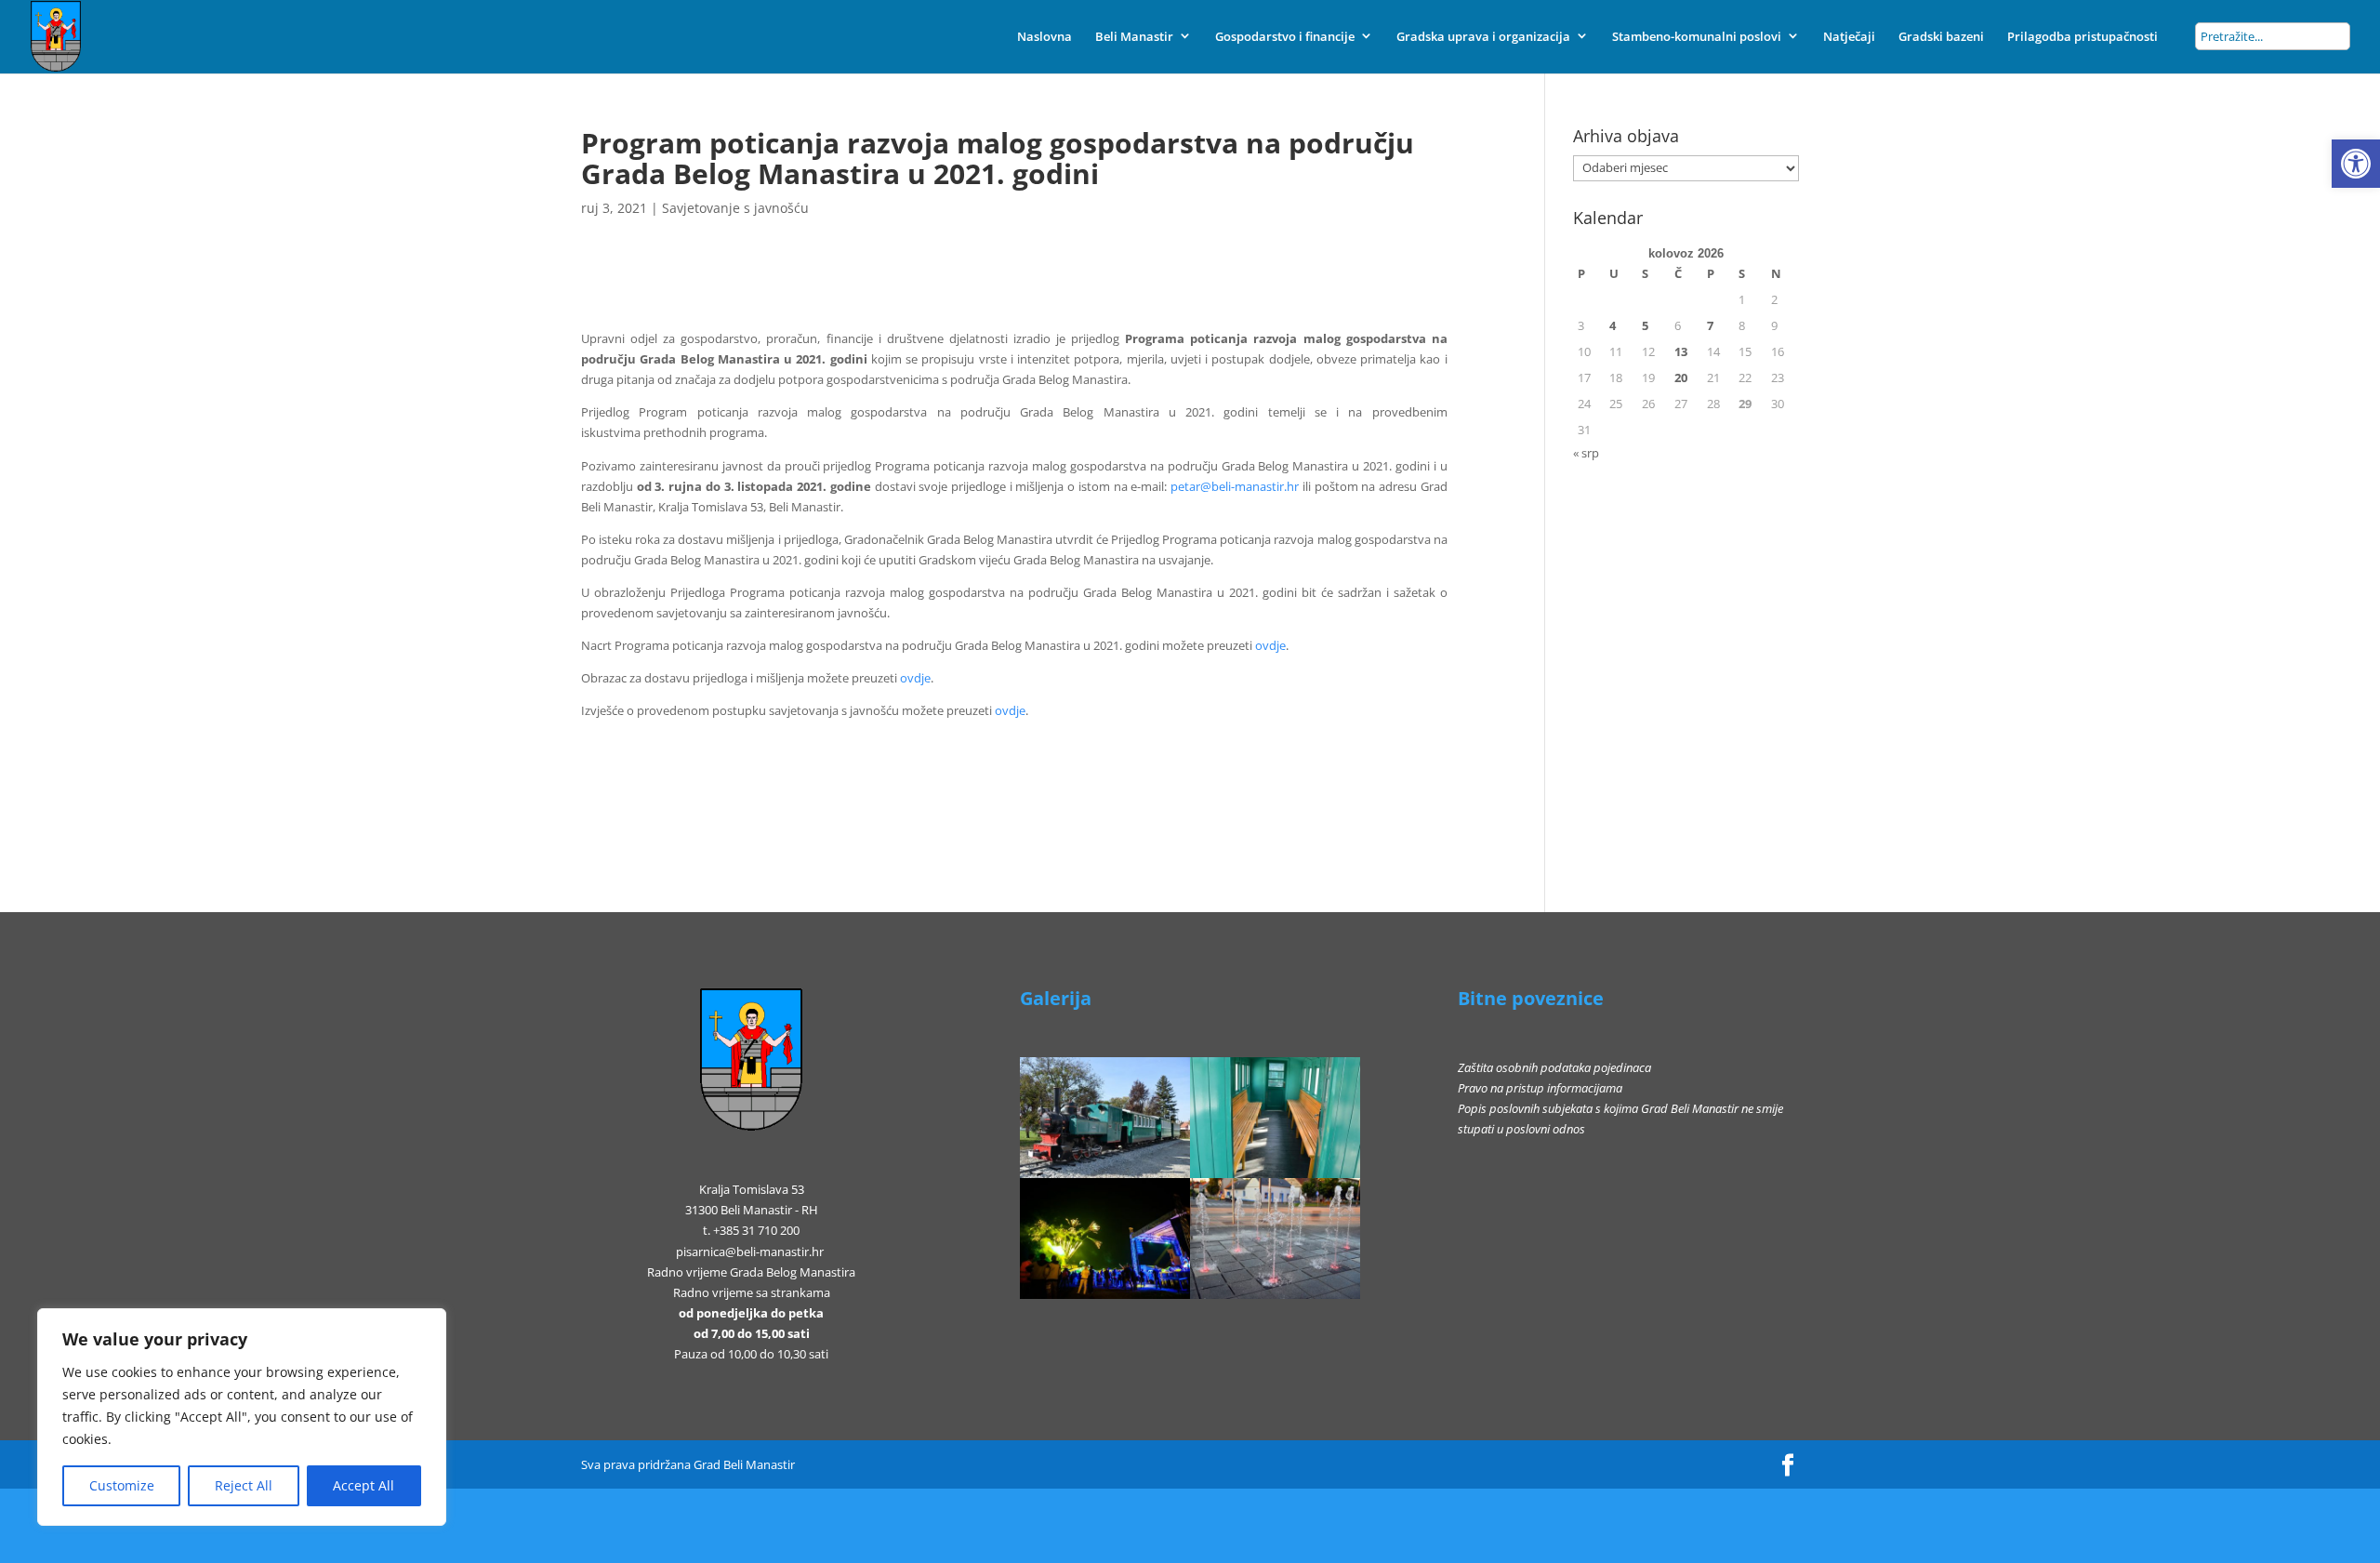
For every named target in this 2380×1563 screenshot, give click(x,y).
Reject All (244, 1485)
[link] (2356, 164)
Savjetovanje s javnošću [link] (735, 208)
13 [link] (1681, 351)
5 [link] (1645, 325)
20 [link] (1681, 378)
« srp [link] (1586, 453)
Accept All (364, 1485)
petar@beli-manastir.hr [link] (1235, 486)
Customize (122, 1485)
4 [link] (1613, 325)
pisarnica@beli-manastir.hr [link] (750, 1252)
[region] (242, 1417)
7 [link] (1710, 325)
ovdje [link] (1270, 645)
